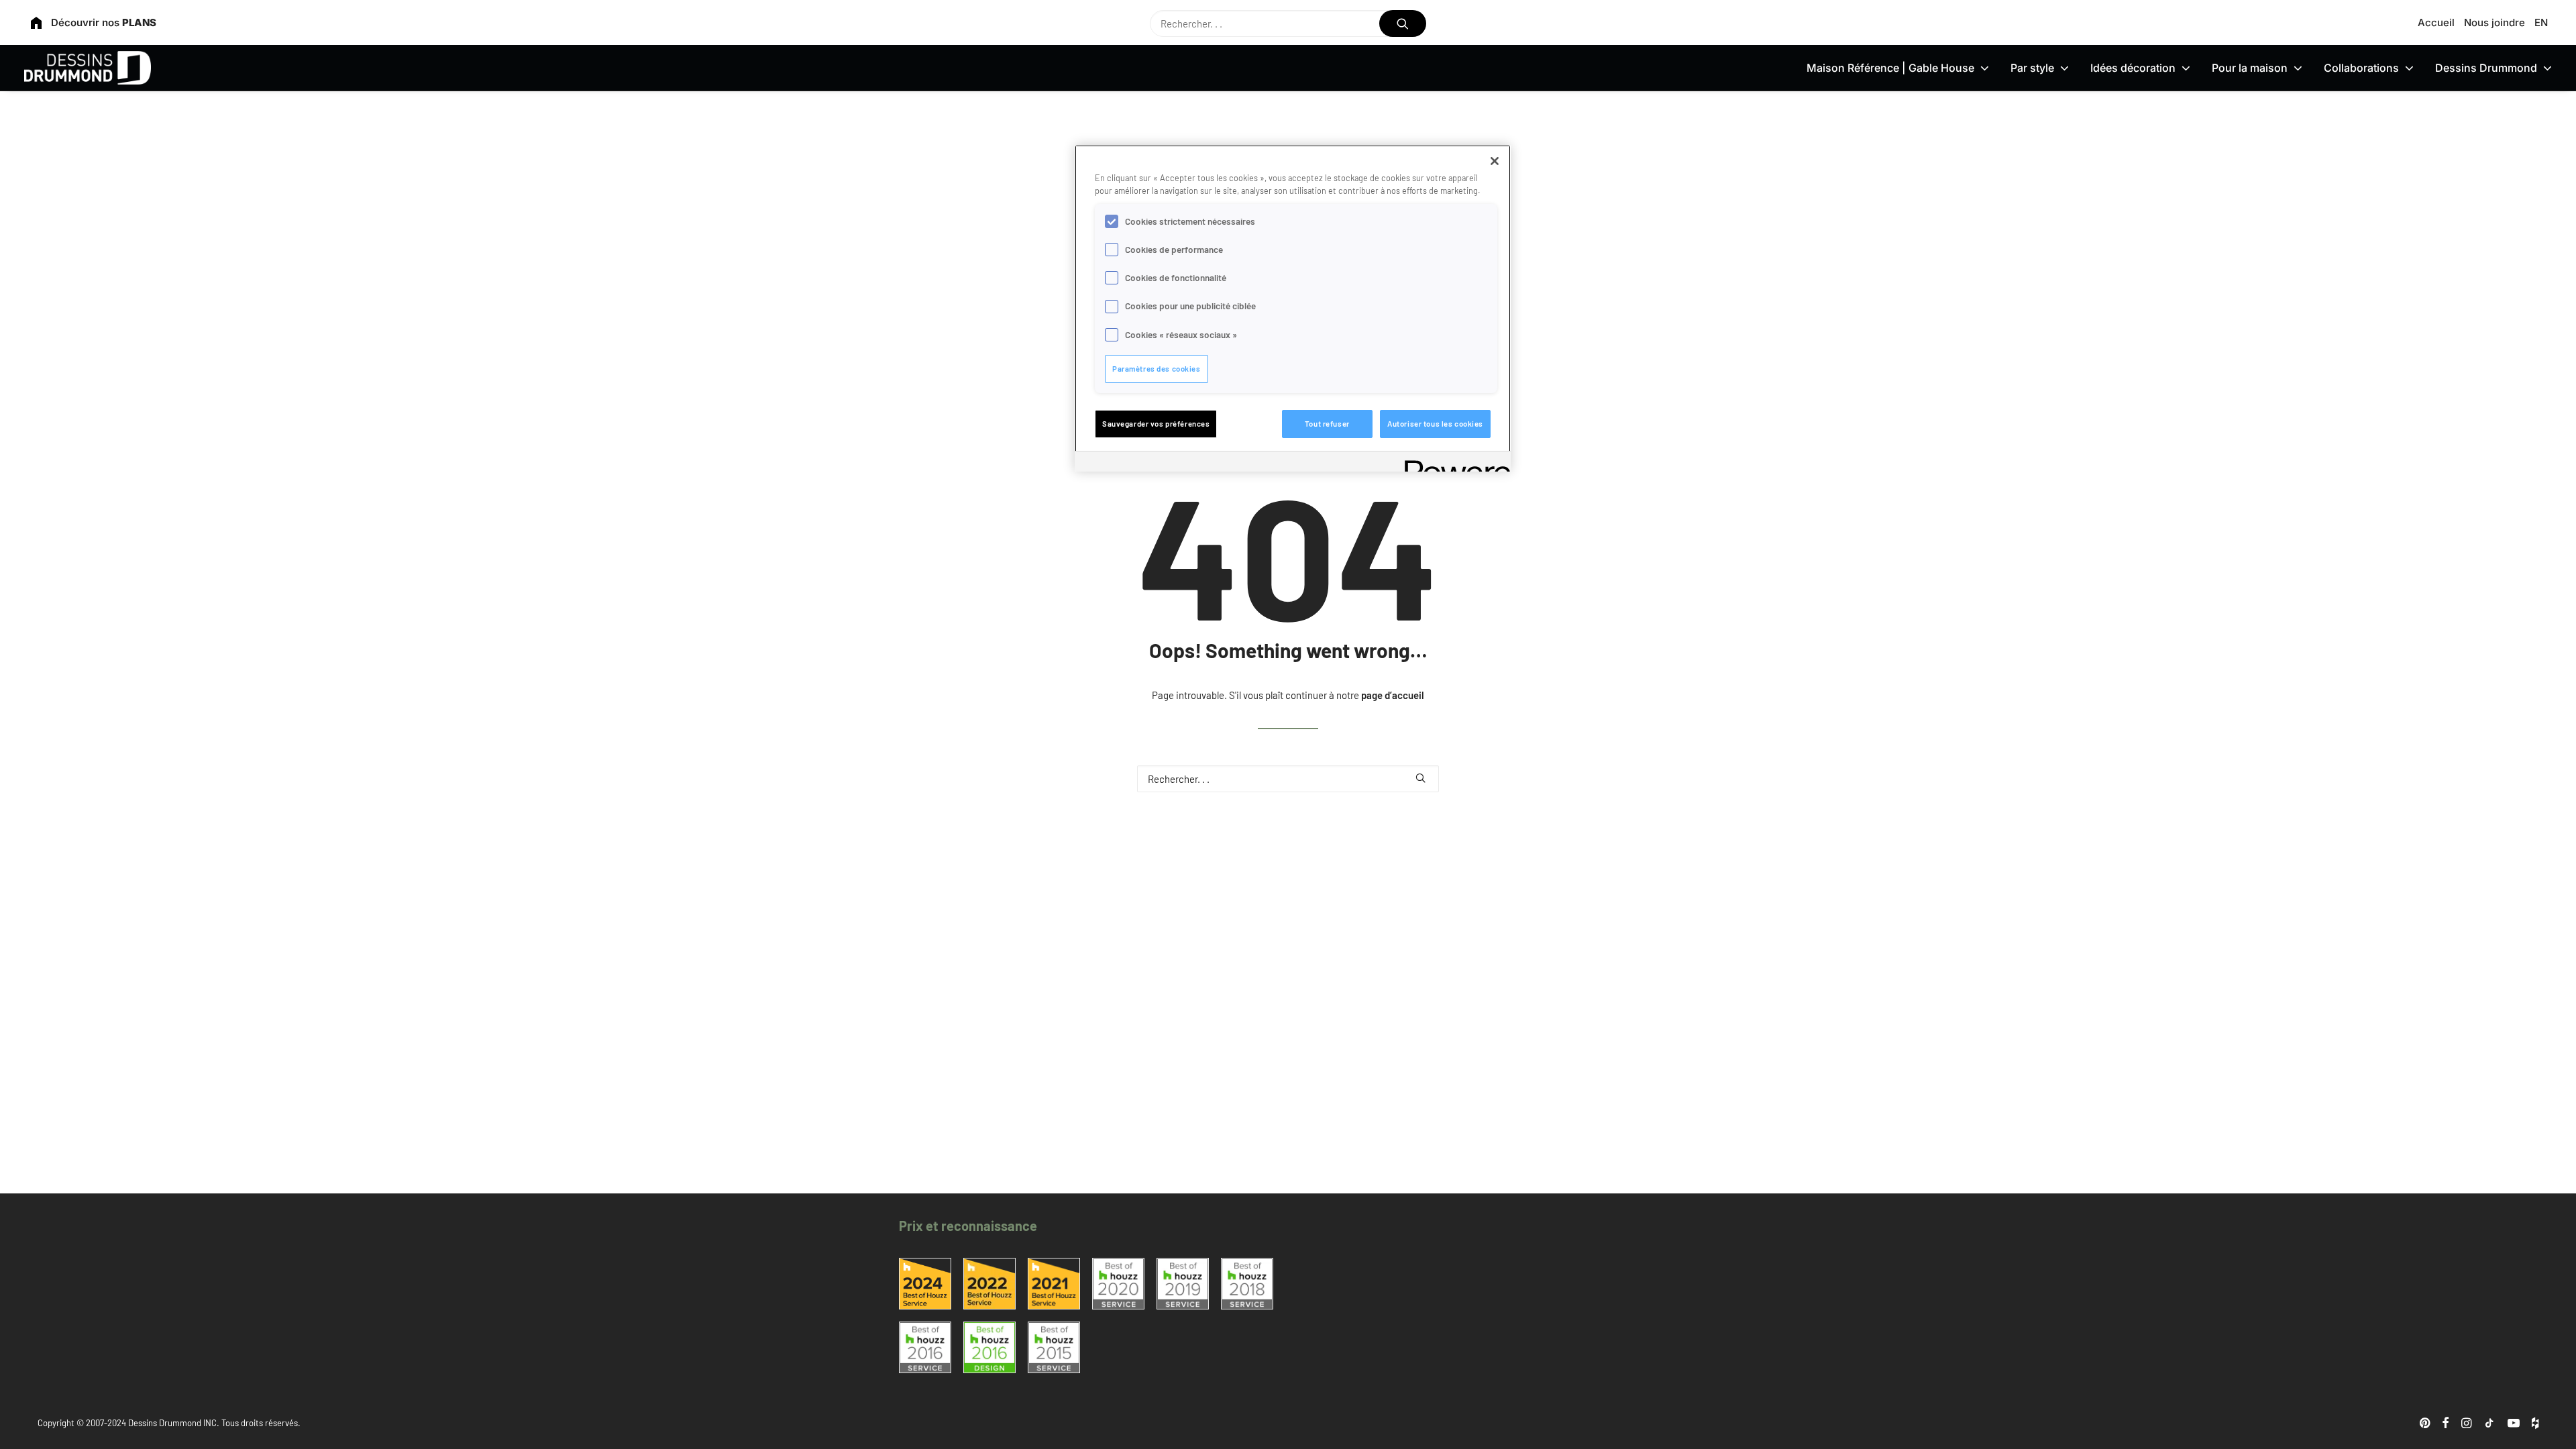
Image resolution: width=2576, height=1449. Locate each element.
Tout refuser (1327, 424)
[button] (1403, 23)
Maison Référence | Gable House (1890, 68)
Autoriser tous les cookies (1435, 424)
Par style (2032, 68)
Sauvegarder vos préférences (1156, 424)
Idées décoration (2133, 68)
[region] (1293, 308)
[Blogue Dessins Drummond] (88, 68)
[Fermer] (1495, 161)
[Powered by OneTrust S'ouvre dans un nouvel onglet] (1453, 463)
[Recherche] (1288, 23)
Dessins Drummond (2486, 68)
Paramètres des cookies (1157, 369)
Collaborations (2361, 68)
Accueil (2436, 22)
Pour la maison (2250, 68)
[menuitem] (2438, 22)
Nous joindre (2494, 22)
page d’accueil (1393, 695)
